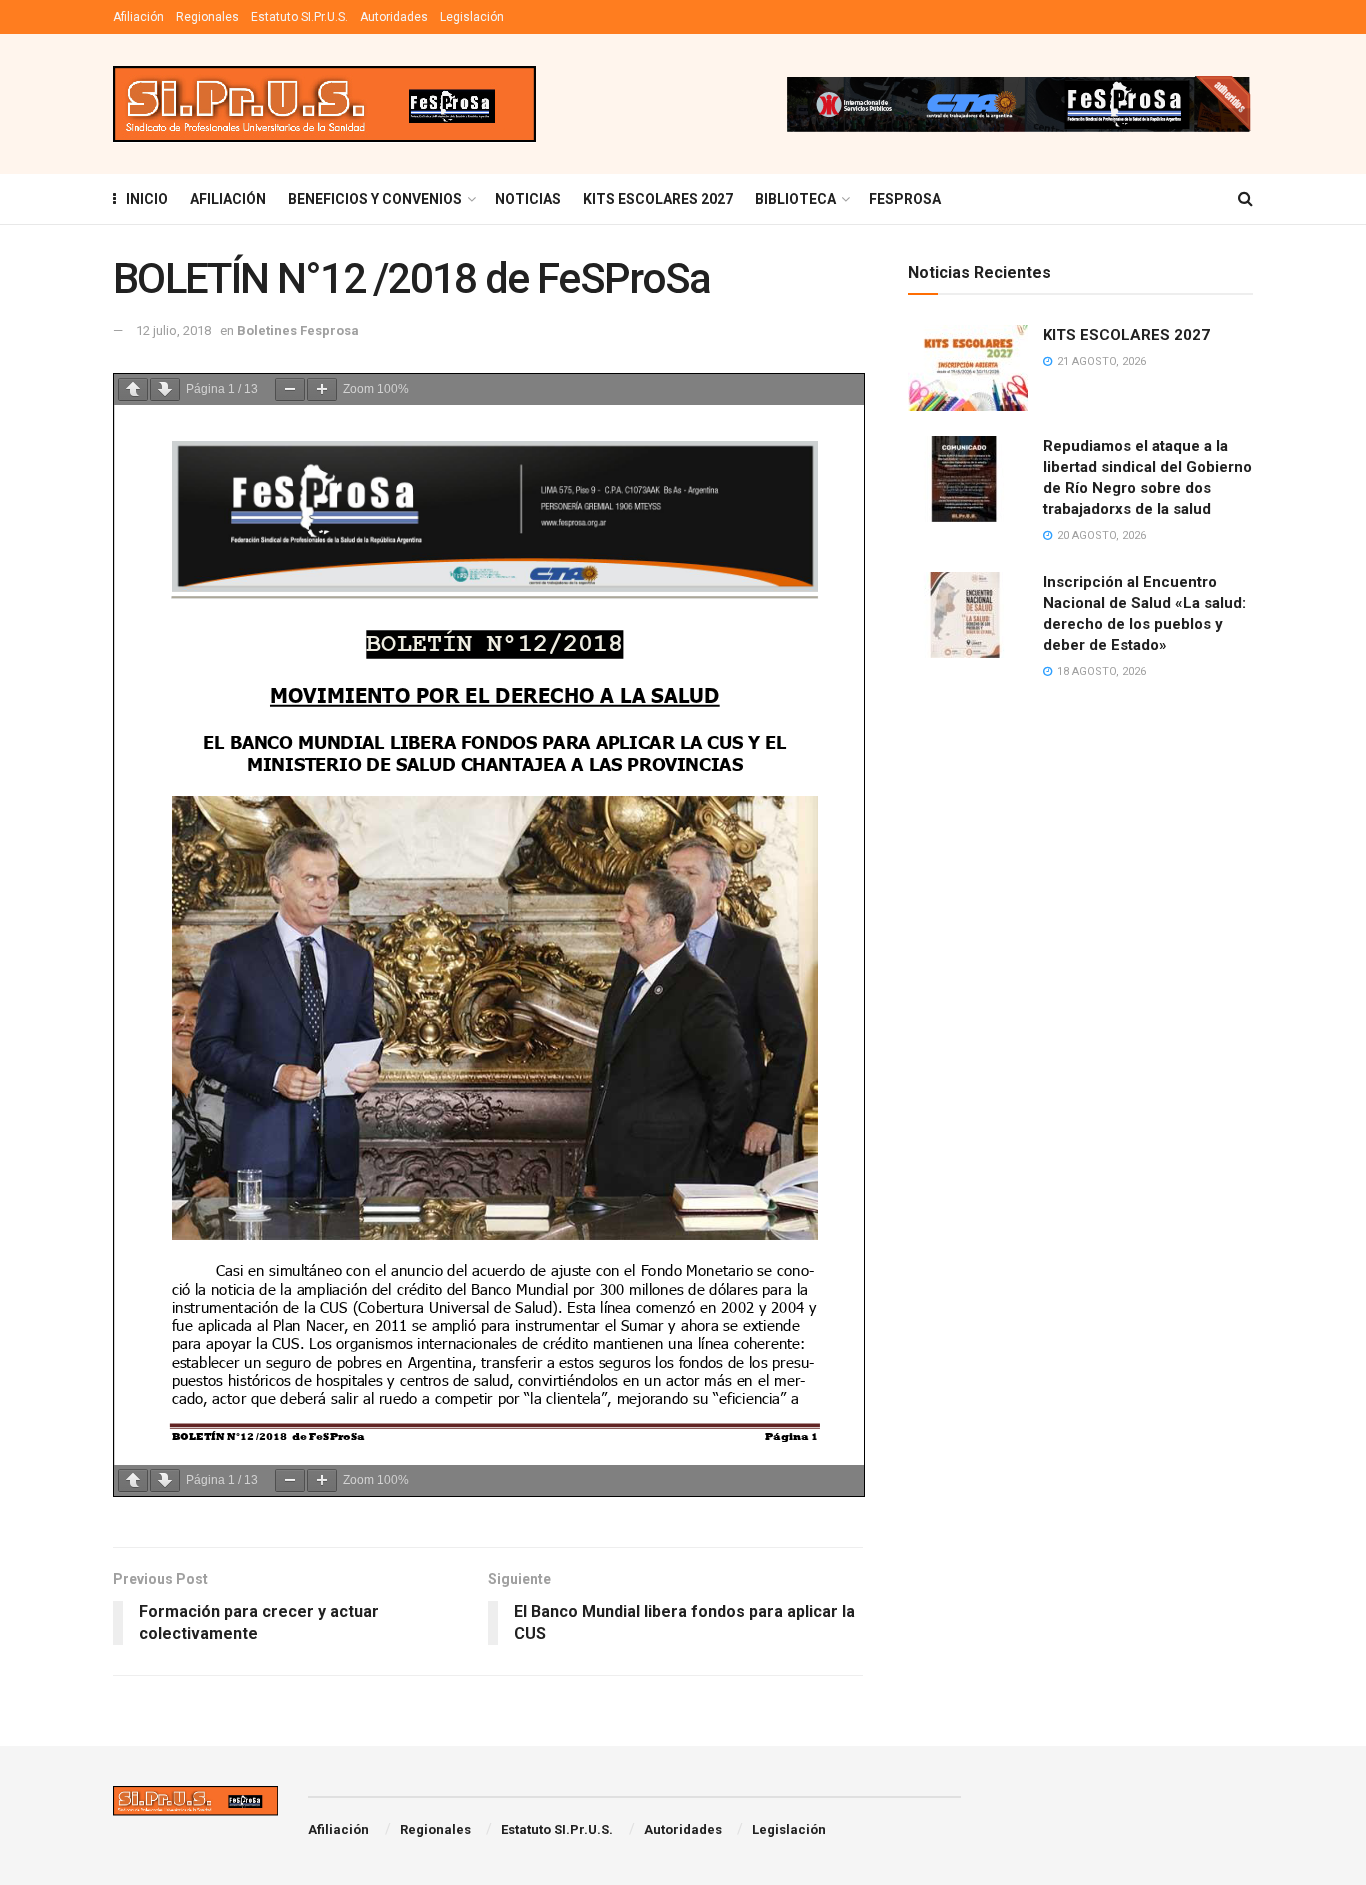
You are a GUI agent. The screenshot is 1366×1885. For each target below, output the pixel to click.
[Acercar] (322, 389)
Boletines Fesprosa (298, 330)
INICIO (147, 199)
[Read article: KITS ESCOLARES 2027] (968, 368)
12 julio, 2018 (173, 330)
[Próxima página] (165, 389)
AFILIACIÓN (228, 199)
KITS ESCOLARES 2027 (658, 199)
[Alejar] (290, 389)
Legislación (472, 17)
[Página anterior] (133, 389)
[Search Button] (1245, 199)
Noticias (528, 199)
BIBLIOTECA (795, 199)
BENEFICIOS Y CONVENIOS (375, 199)
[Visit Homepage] (324, 104)
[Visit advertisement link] (1018, 104)
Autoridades (394, 17)
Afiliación (138, 17)
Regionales (207, 17)
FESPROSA (905, 199)
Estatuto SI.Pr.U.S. (299, 17)
